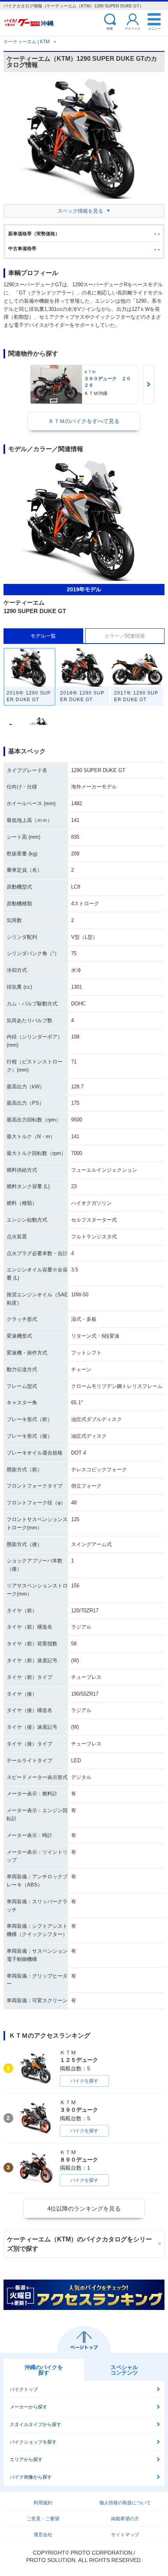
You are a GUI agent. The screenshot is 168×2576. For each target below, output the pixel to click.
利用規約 (43, 2503)
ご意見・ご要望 (43, 2519)
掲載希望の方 (125, 2519)
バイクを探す (84, 2081)
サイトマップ (125, 2535)
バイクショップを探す (33, 2442)
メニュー (154, 28)
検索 (110, 28)
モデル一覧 (43, 636)
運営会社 (43, 2535)
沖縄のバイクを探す (44, 2370)
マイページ (132, 28)
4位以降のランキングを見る (84, 2208)
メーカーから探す (29, 2407)
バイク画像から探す (31, 2477)
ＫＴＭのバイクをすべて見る (84, 421)
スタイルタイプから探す (36, 2424)
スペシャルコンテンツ (124, 2370)
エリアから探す (26, 2460)
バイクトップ (24, 2389)
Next (149, 384)
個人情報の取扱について (125, 2503)
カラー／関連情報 (125, 636)
